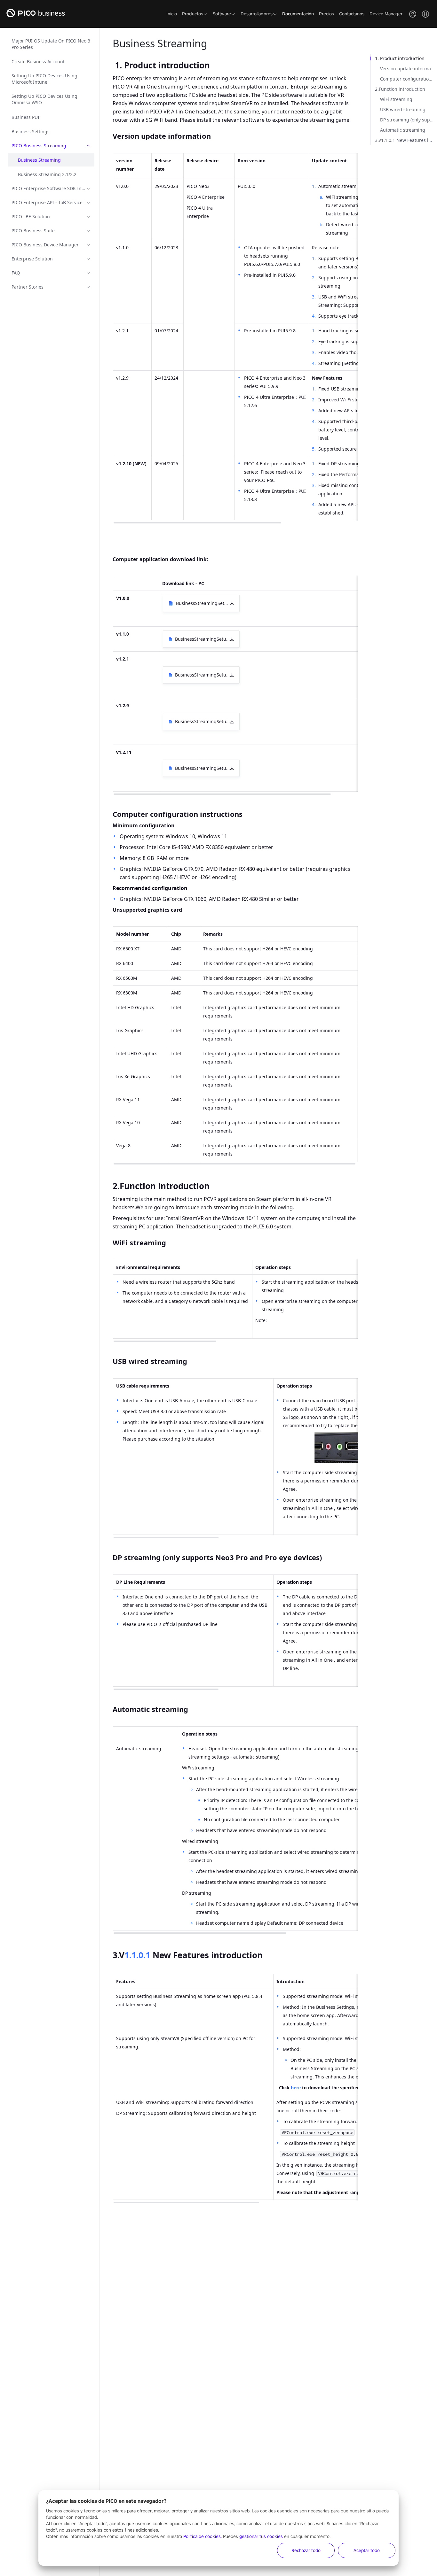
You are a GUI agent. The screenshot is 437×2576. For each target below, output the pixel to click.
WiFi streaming (396, 99)
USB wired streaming (403, 109)
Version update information (409, 69)
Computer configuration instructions (409, 79)
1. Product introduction (400, 58)
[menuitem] (51, 44)
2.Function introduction (400, 89)
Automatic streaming (403, 130)
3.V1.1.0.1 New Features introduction (406, 140)
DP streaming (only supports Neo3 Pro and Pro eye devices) (409, 120)
